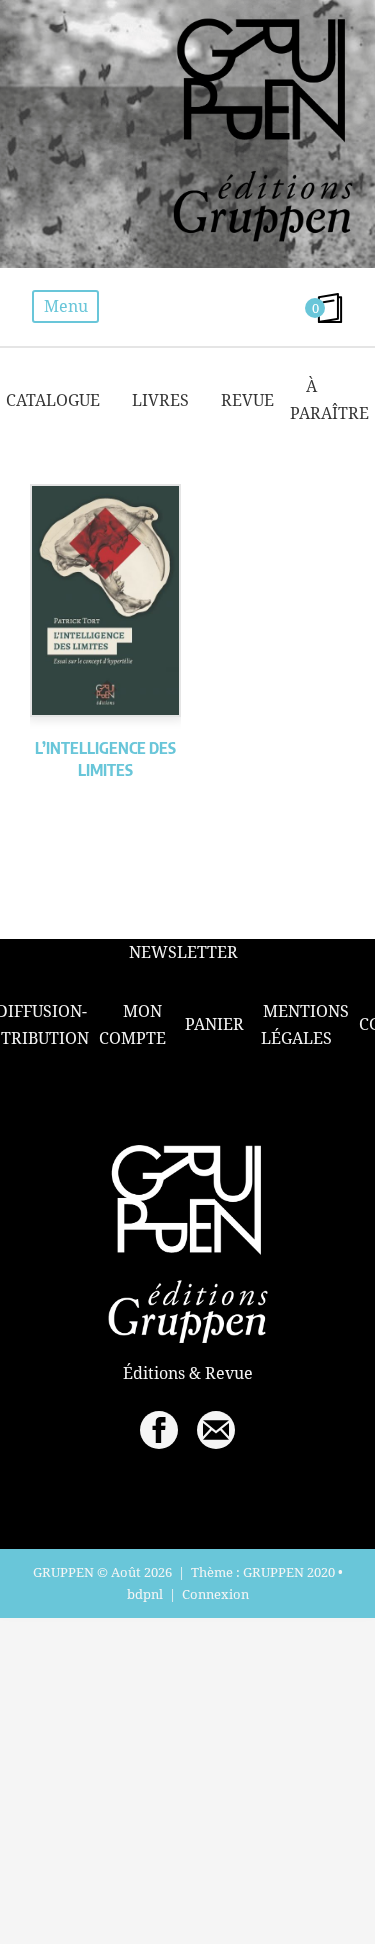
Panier (214, 1024)
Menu (66, 306)
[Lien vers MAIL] (216, 1430)
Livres (160, 400)
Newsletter (183, 952)
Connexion (215, 1594)
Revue (247, 400)
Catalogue (53, 400)
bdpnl (145, 1594)
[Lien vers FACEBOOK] (159, 1430)
